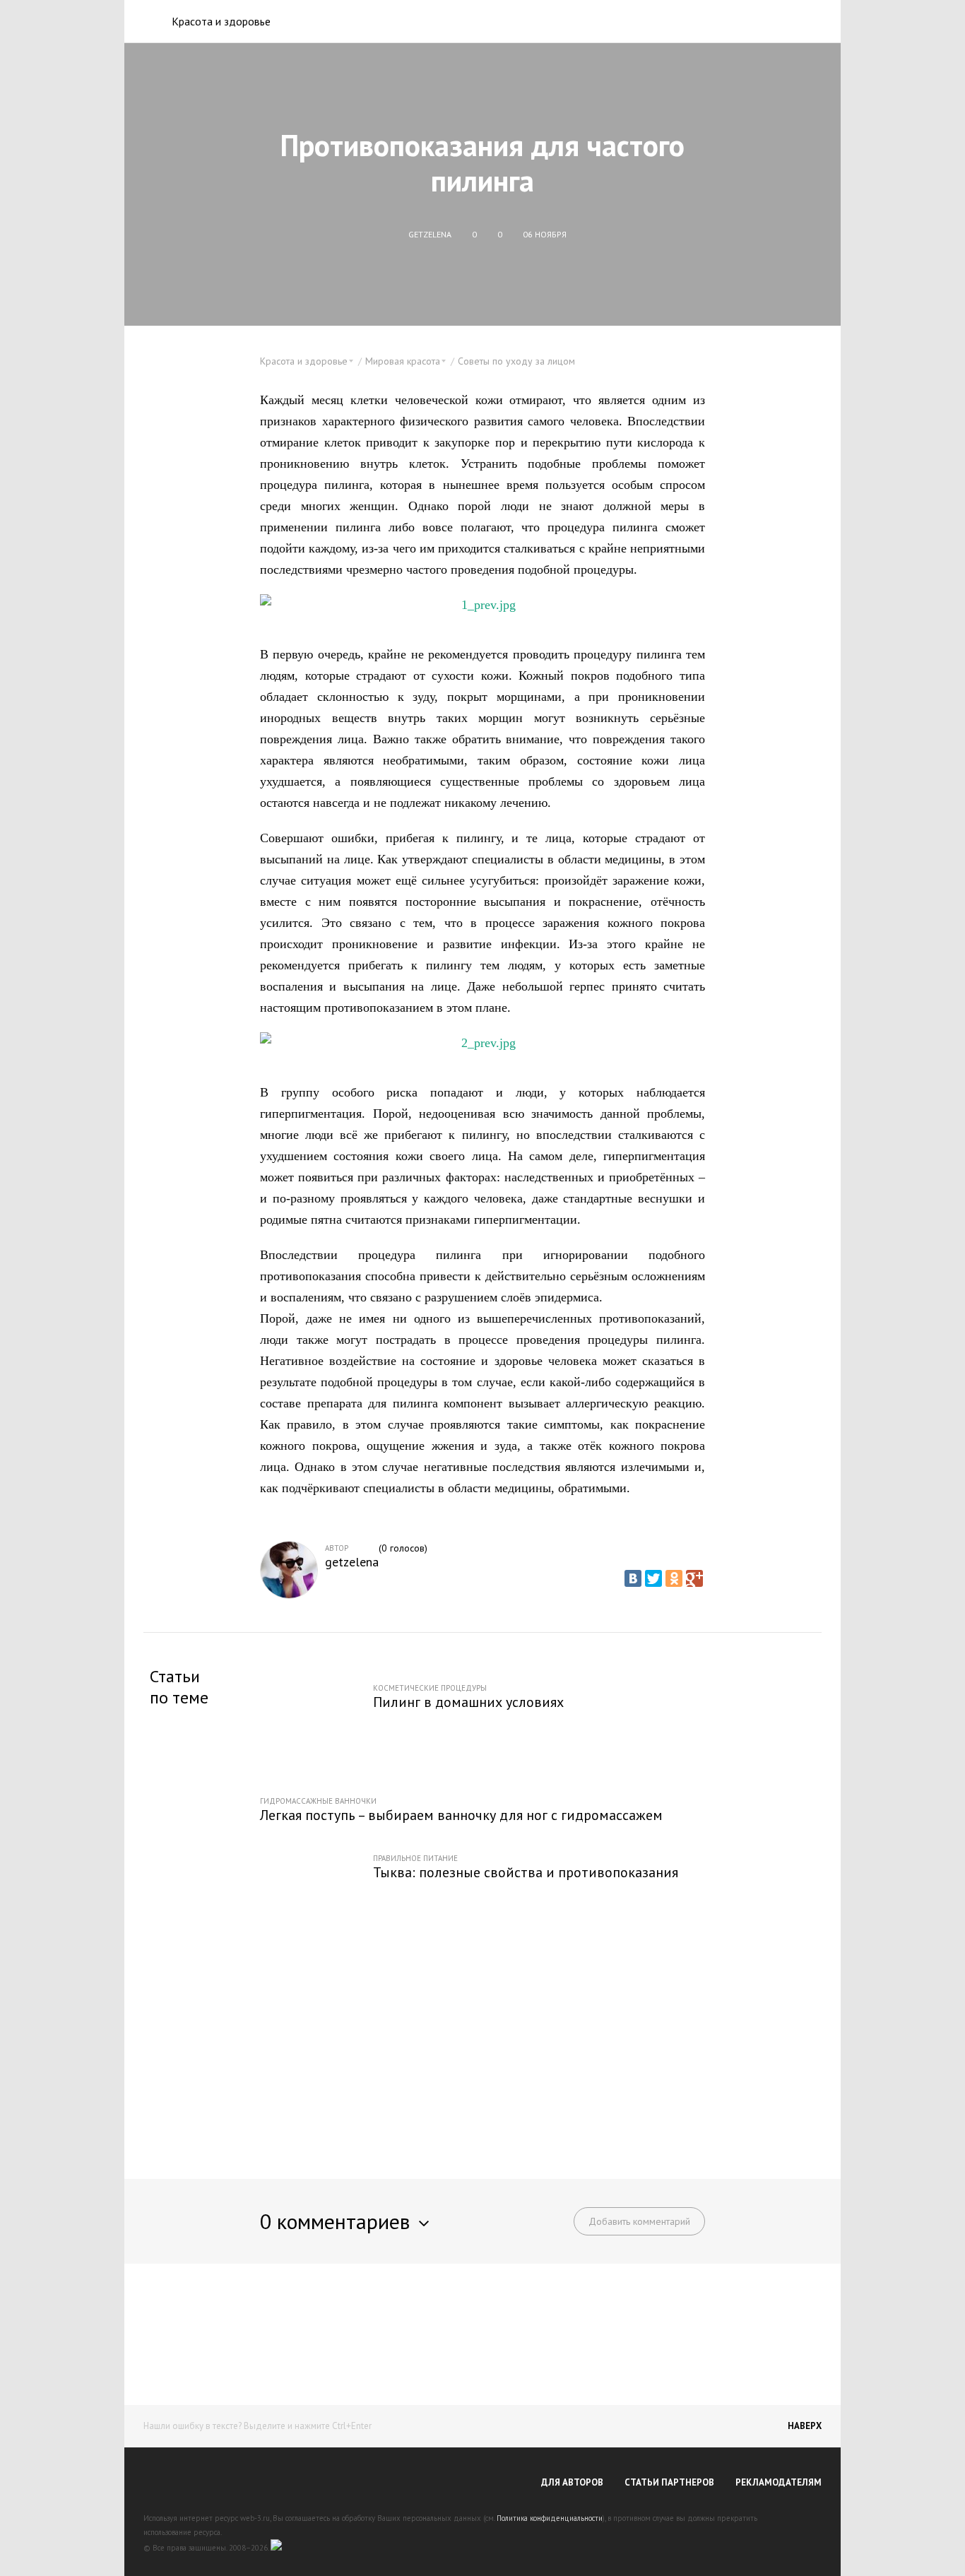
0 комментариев (335, 2221)
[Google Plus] (694, 1578)
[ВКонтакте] (633, 1578)
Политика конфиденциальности (550, 2518)
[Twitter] (653, 1578)
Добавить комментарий (639, 2221)
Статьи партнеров (669, 2482)
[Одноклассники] (674, 1578)
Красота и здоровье (221, 21)
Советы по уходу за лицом (516, 361)
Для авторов (572, 2482)
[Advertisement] (482, 2048)
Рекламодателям (778, 2482)
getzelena (352, 1562)
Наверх (805, 2426)
